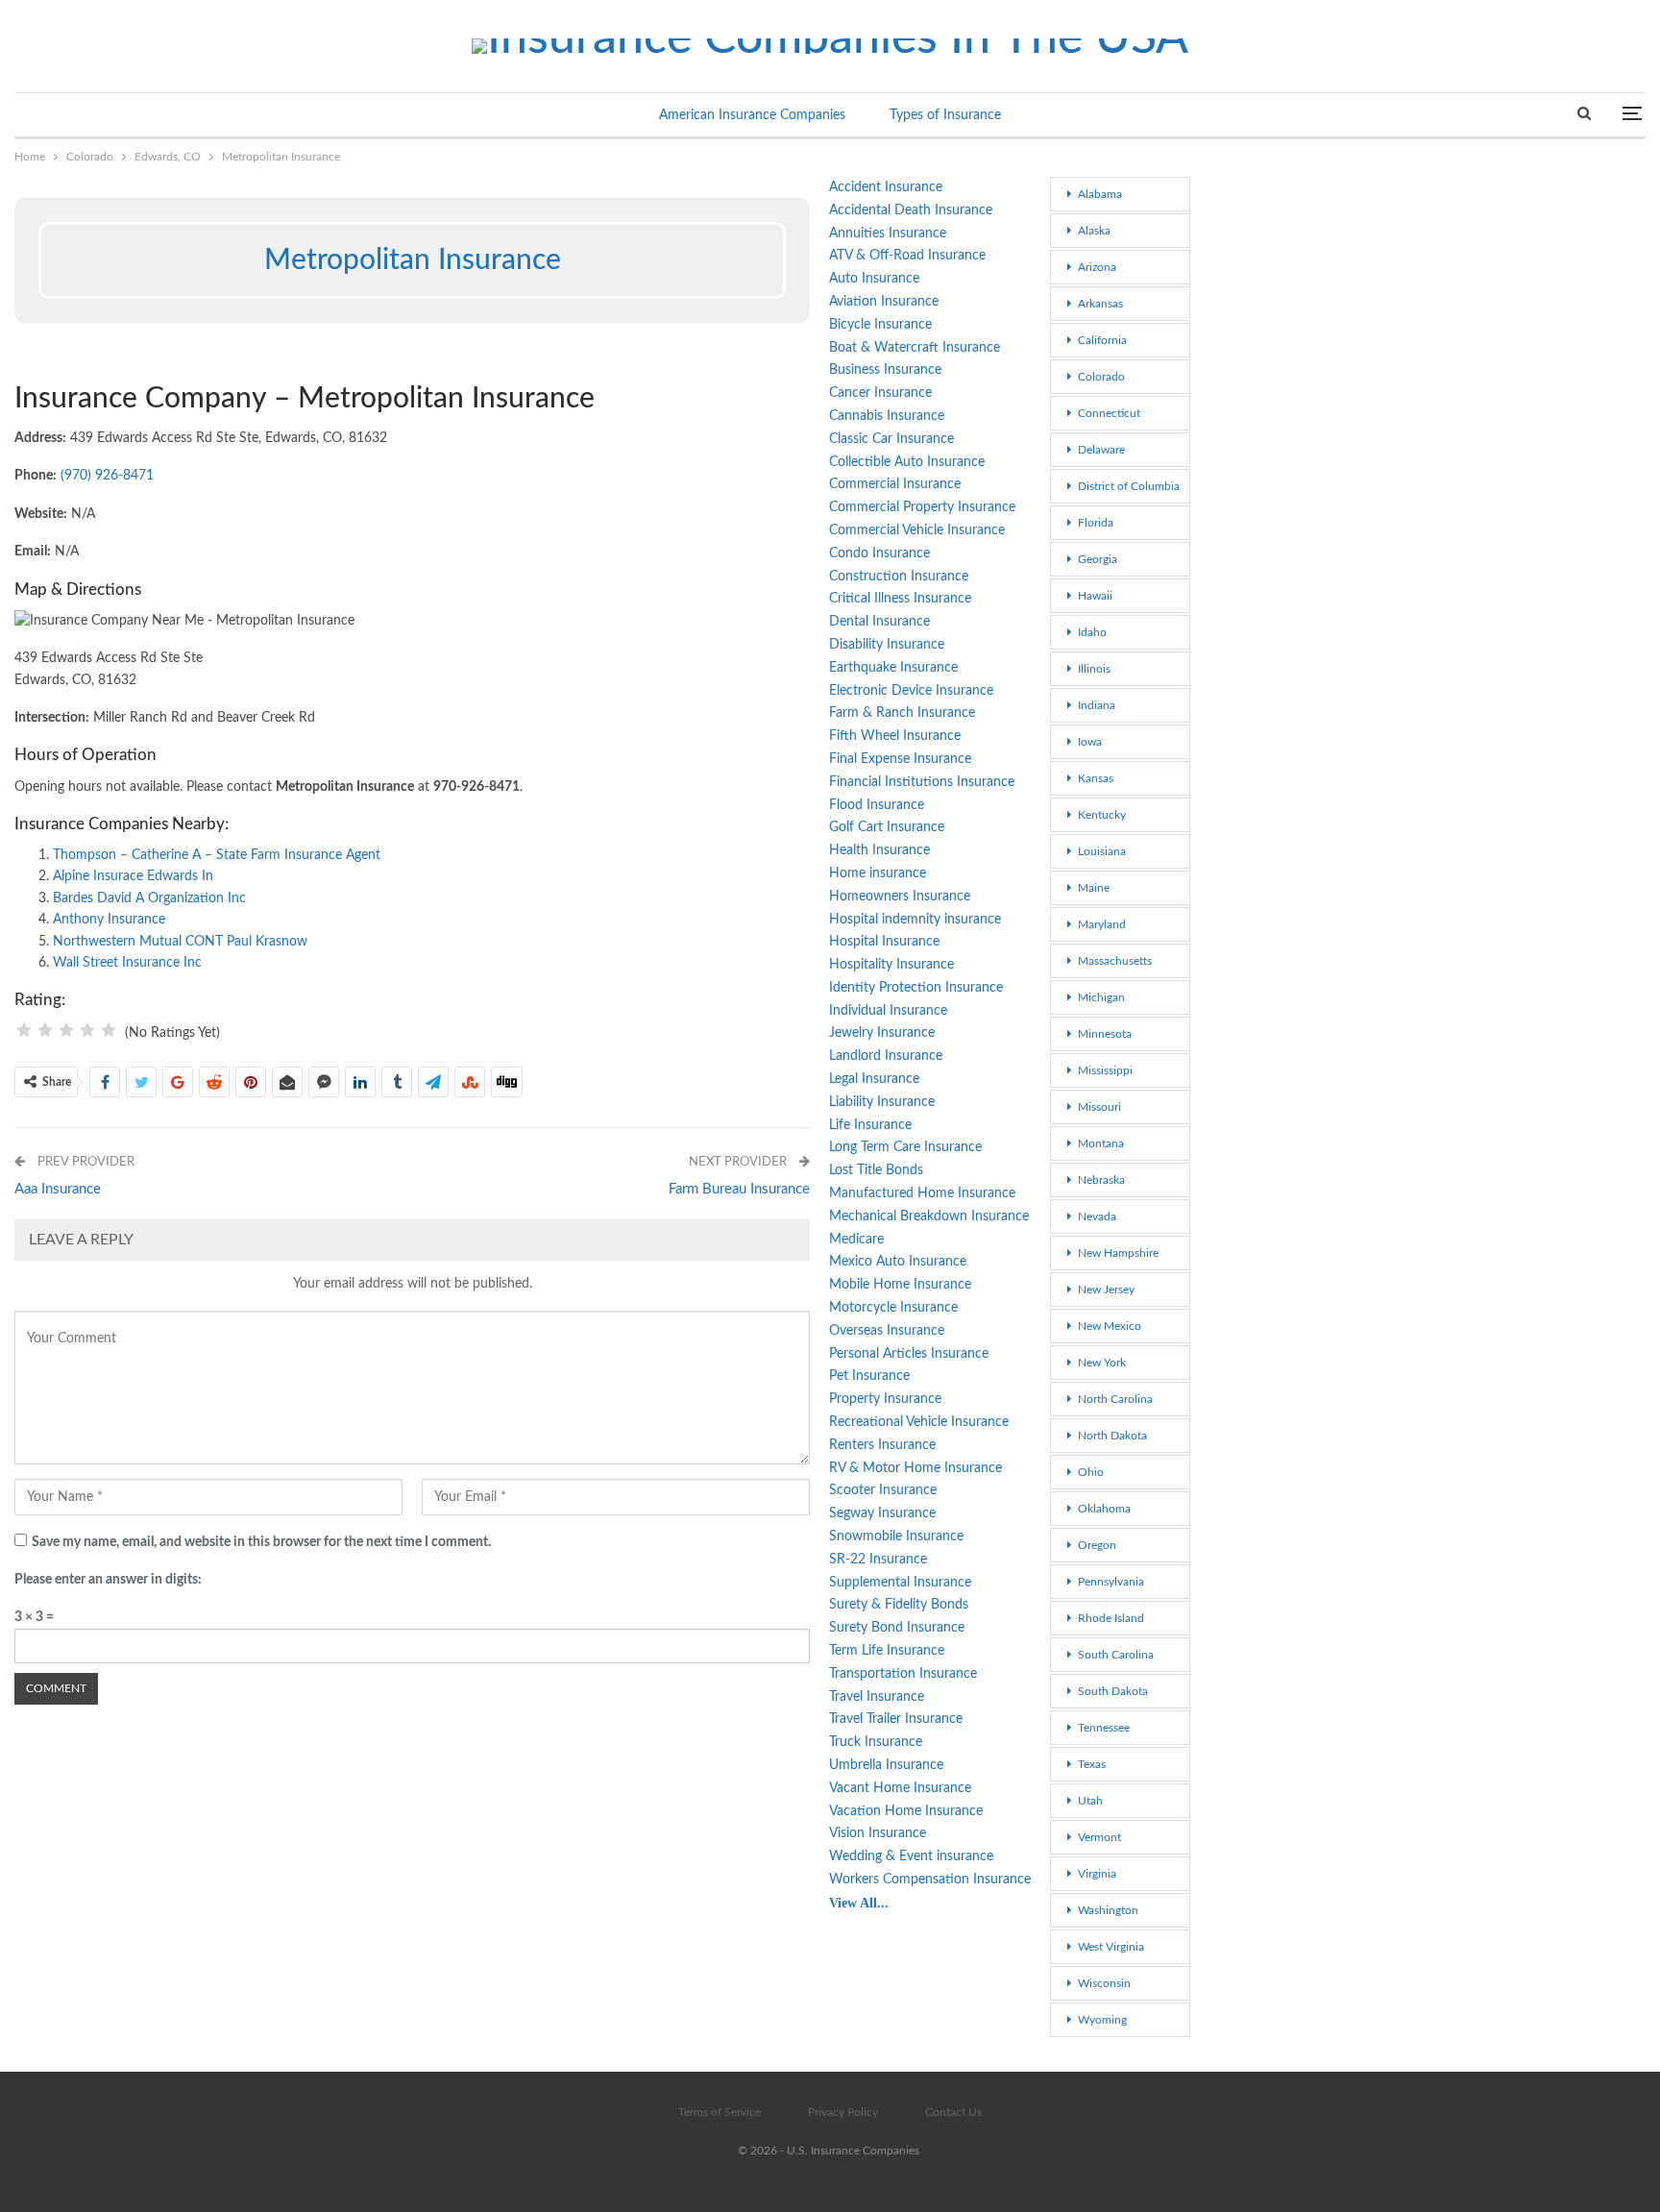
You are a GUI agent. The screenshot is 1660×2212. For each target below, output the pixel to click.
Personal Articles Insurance (909, 1354)
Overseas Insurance (887, 1331)
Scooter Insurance (883, 1490)
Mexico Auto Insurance (898, 1262)
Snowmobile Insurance (896, 1536)
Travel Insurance (877, 1697)
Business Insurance (885, 370)
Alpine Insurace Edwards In (133, 876)
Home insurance (878, 873)
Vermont (1099, 1837)
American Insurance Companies (752, 115)
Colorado (1101, 377)
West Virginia (1111, 1947)
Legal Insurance (874, 1079)
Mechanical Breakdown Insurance (929, 1217)
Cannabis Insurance (887, 416)
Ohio (1091, 1472)
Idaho (1092, 632)
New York (1102, 1363)
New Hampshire (1118, 1253)
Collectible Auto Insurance (907, 462)
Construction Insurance (899, 577)
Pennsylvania (1111, 1582)
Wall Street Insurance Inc (127, 963)
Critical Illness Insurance (900, 599)
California (1102, 340)
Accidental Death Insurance (911, 210)
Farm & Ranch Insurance (902, 713)
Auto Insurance (874, 279)
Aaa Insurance (58, 1189)
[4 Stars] (87, 1030)
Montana (1101, 1143)
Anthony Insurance (109, 920)
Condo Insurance (879, 553)
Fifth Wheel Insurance (895, 736)
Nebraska (1101, 1180)
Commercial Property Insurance (922, 507)
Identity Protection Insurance (916, 988)
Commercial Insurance (895, 484)
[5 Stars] (109, 1030)
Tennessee (1104, 1728)
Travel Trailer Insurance (896, 1719)
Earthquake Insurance (893, 668)
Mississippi (1105, 1070)
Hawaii (1095, 596)
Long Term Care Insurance (905, 1147)
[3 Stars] (66, 1030)
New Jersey (1106, 1290)
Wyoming (1102, 2020)
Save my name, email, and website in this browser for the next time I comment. (261, 1542)
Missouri (1099, 1107)
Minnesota (1105, 1034)
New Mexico (1110, 1326)
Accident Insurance (886, 187)
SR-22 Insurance (878, 1560)
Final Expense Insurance (900, 759)
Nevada (1097, 1217)
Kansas (1096, 778)
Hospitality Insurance (891, 965)
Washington (1108, 1910)
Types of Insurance (945, 115)
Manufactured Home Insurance (922, 1193)
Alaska (1094, 231)
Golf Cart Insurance (887, 827)
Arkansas (1100, 304)
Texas (1092, 1764)
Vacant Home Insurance (900, 1788)
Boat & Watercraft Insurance (915, 348)
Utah (1090, 1801)
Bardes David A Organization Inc (149, 898)
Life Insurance (870, 1125)
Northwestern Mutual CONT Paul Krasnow (180, 942)
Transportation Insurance (903, 1674)
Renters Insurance (882, 1445)
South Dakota (1113, 1691)
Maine (1094, 888)
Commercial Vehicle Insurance (917, 530)
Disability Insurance (887, 645)
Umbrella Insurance (886, 1765)
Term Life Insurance (887, 1651)
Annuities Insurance (888, 233)
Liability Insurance (882, 1102)
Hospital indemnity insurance (915, 920)
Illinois (1094, 669)
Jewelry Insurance (882, 1033)
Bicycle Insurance (880, 325)
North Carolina (1115, 1399)
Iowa (1090, 742)
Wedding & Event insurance (911, 1856)
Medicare (856, 1240)
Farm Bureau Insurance (739, 1189)
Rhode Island (1111, 1618)
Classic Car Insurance (891, 439)
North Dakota (1112, 1436)
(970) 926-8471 (107, 476)
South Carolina (1116, 1655)
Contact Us (953, 2112)
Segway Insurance (882, 1513)
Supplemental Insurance (900, 1583)
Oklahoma (1104, 1509)
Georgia (1098, 559)
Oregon (1097, 1545)
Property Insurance (885, 1399)
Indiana (1097, 705)
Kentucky (1102, 815)
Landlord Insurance (886, 1056)
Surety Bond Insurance (897, 1628)
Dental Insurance (879, 622)
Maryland (1102, 924)
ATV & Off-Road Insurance (907, 256)
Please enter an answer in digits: (108, 1580)
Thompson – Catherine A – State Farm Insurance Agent (217, 855)
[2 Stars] (45, 1030)
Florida (1096, 523)
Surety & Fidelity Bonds (899, 1605)
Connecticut (1109, 413)
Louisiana (1102, 851)
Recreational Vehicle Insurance (919, 1422)
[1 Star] (24, 1030)
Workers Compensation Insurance (930, 1880)
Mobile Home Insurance (900, 1285)
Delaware (1101, 450)
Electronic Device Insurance (911, 691)
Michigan (1101, 997)
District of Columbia (1129, 486)
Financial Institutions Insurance (922, 782)
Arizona (1097, 267)
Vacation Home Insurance (906, 1811)
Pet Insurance (869, 1376)
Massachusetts (1115, 961)
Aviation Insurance (884, 302)
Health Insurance (879, 850)
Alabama (1100, 194)
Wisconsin (1104, 1983)
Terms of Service (720, 2112)
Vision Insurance (878, 1833)
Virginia (1097, 1874)
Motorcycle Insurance (893, 1308)
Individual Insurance (888, 1011)
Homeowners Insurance (900, 897)
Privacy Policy (843, 2112)
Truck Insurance (876, 1742)
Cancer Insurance (880, 393)
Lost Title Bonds (876, 1170)
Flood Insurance (877, 805)
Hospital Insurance (884, 942)
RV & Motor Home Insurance (915, 1468)
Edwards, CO (21, 179)
